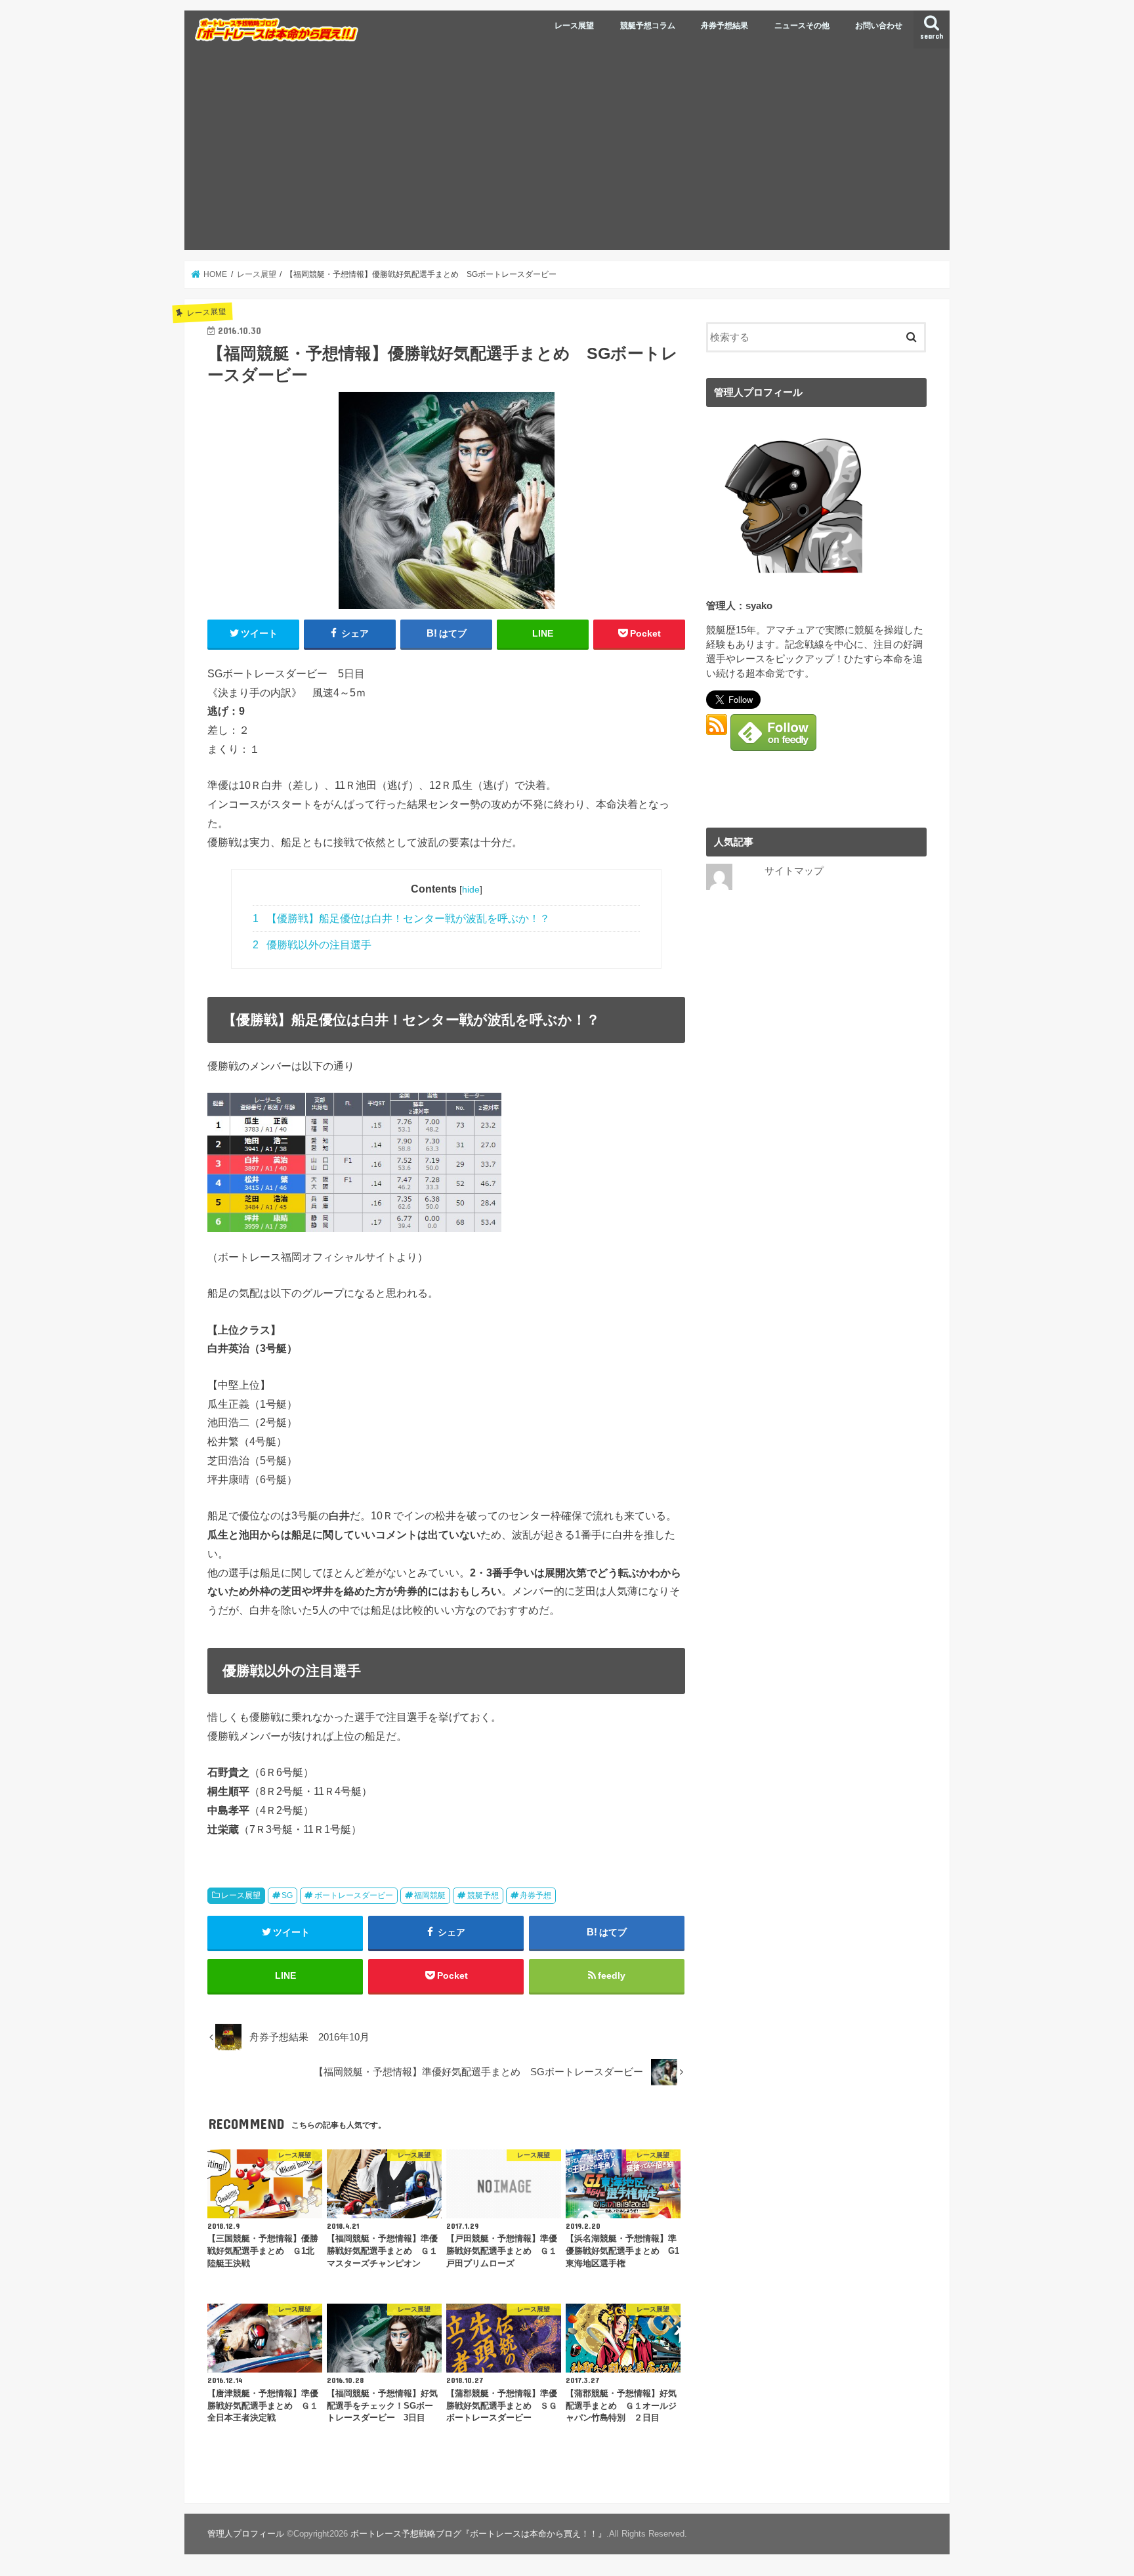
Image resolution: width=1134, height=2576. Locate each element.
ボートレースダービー (354, 1895)
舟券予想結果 (724, 26)
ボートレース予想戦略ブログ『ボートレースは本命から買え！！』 (478, 2534)
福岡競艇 (430, 1895)
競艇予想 (483, 1895)
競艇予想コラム (648, 26)
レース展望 (574, 26)
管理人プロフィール (246, 2534)
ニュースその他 (802, 26)
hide (471, 889)
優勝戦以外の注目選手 (312, 945)
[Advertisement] (567, 152)
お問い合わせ (879, 26)
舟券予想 (535, 1895)
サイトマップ (794, 871)
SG (287, 1895)
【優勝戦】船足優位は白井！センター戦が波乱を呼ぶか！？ (401, 918)
